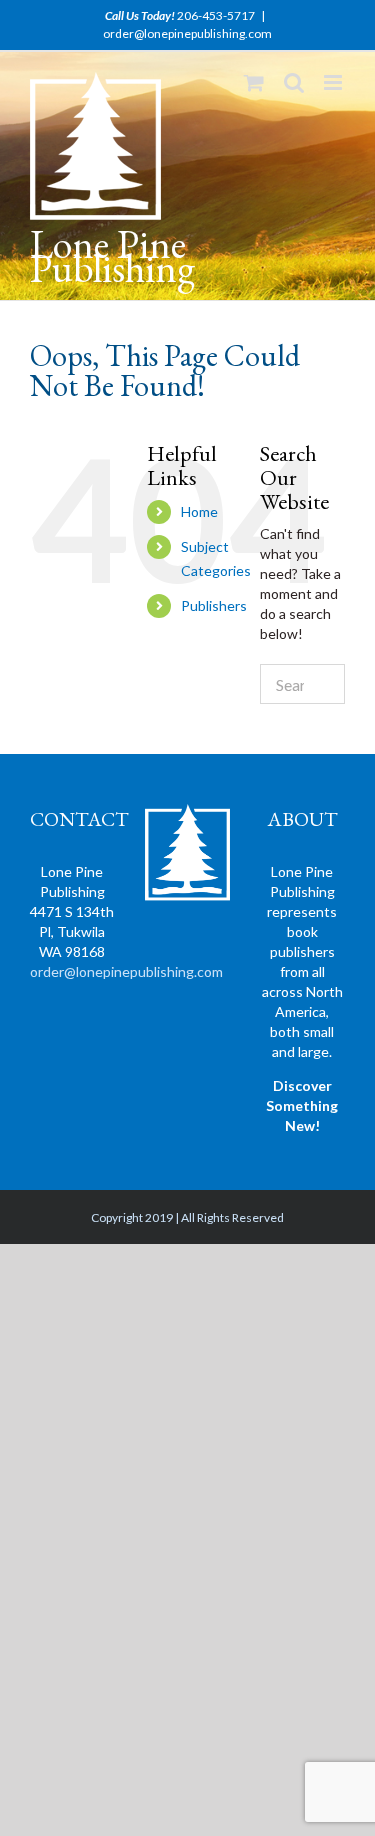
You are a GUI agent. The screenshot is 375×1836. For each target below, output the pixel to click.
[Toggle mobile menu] (334, 82)
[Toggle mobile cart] (254, 82)
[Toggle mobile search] (294, 82)
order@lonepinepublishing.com (187, 33)
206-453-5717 (216, 15)
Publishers (214, 605)
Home (199, 511)
